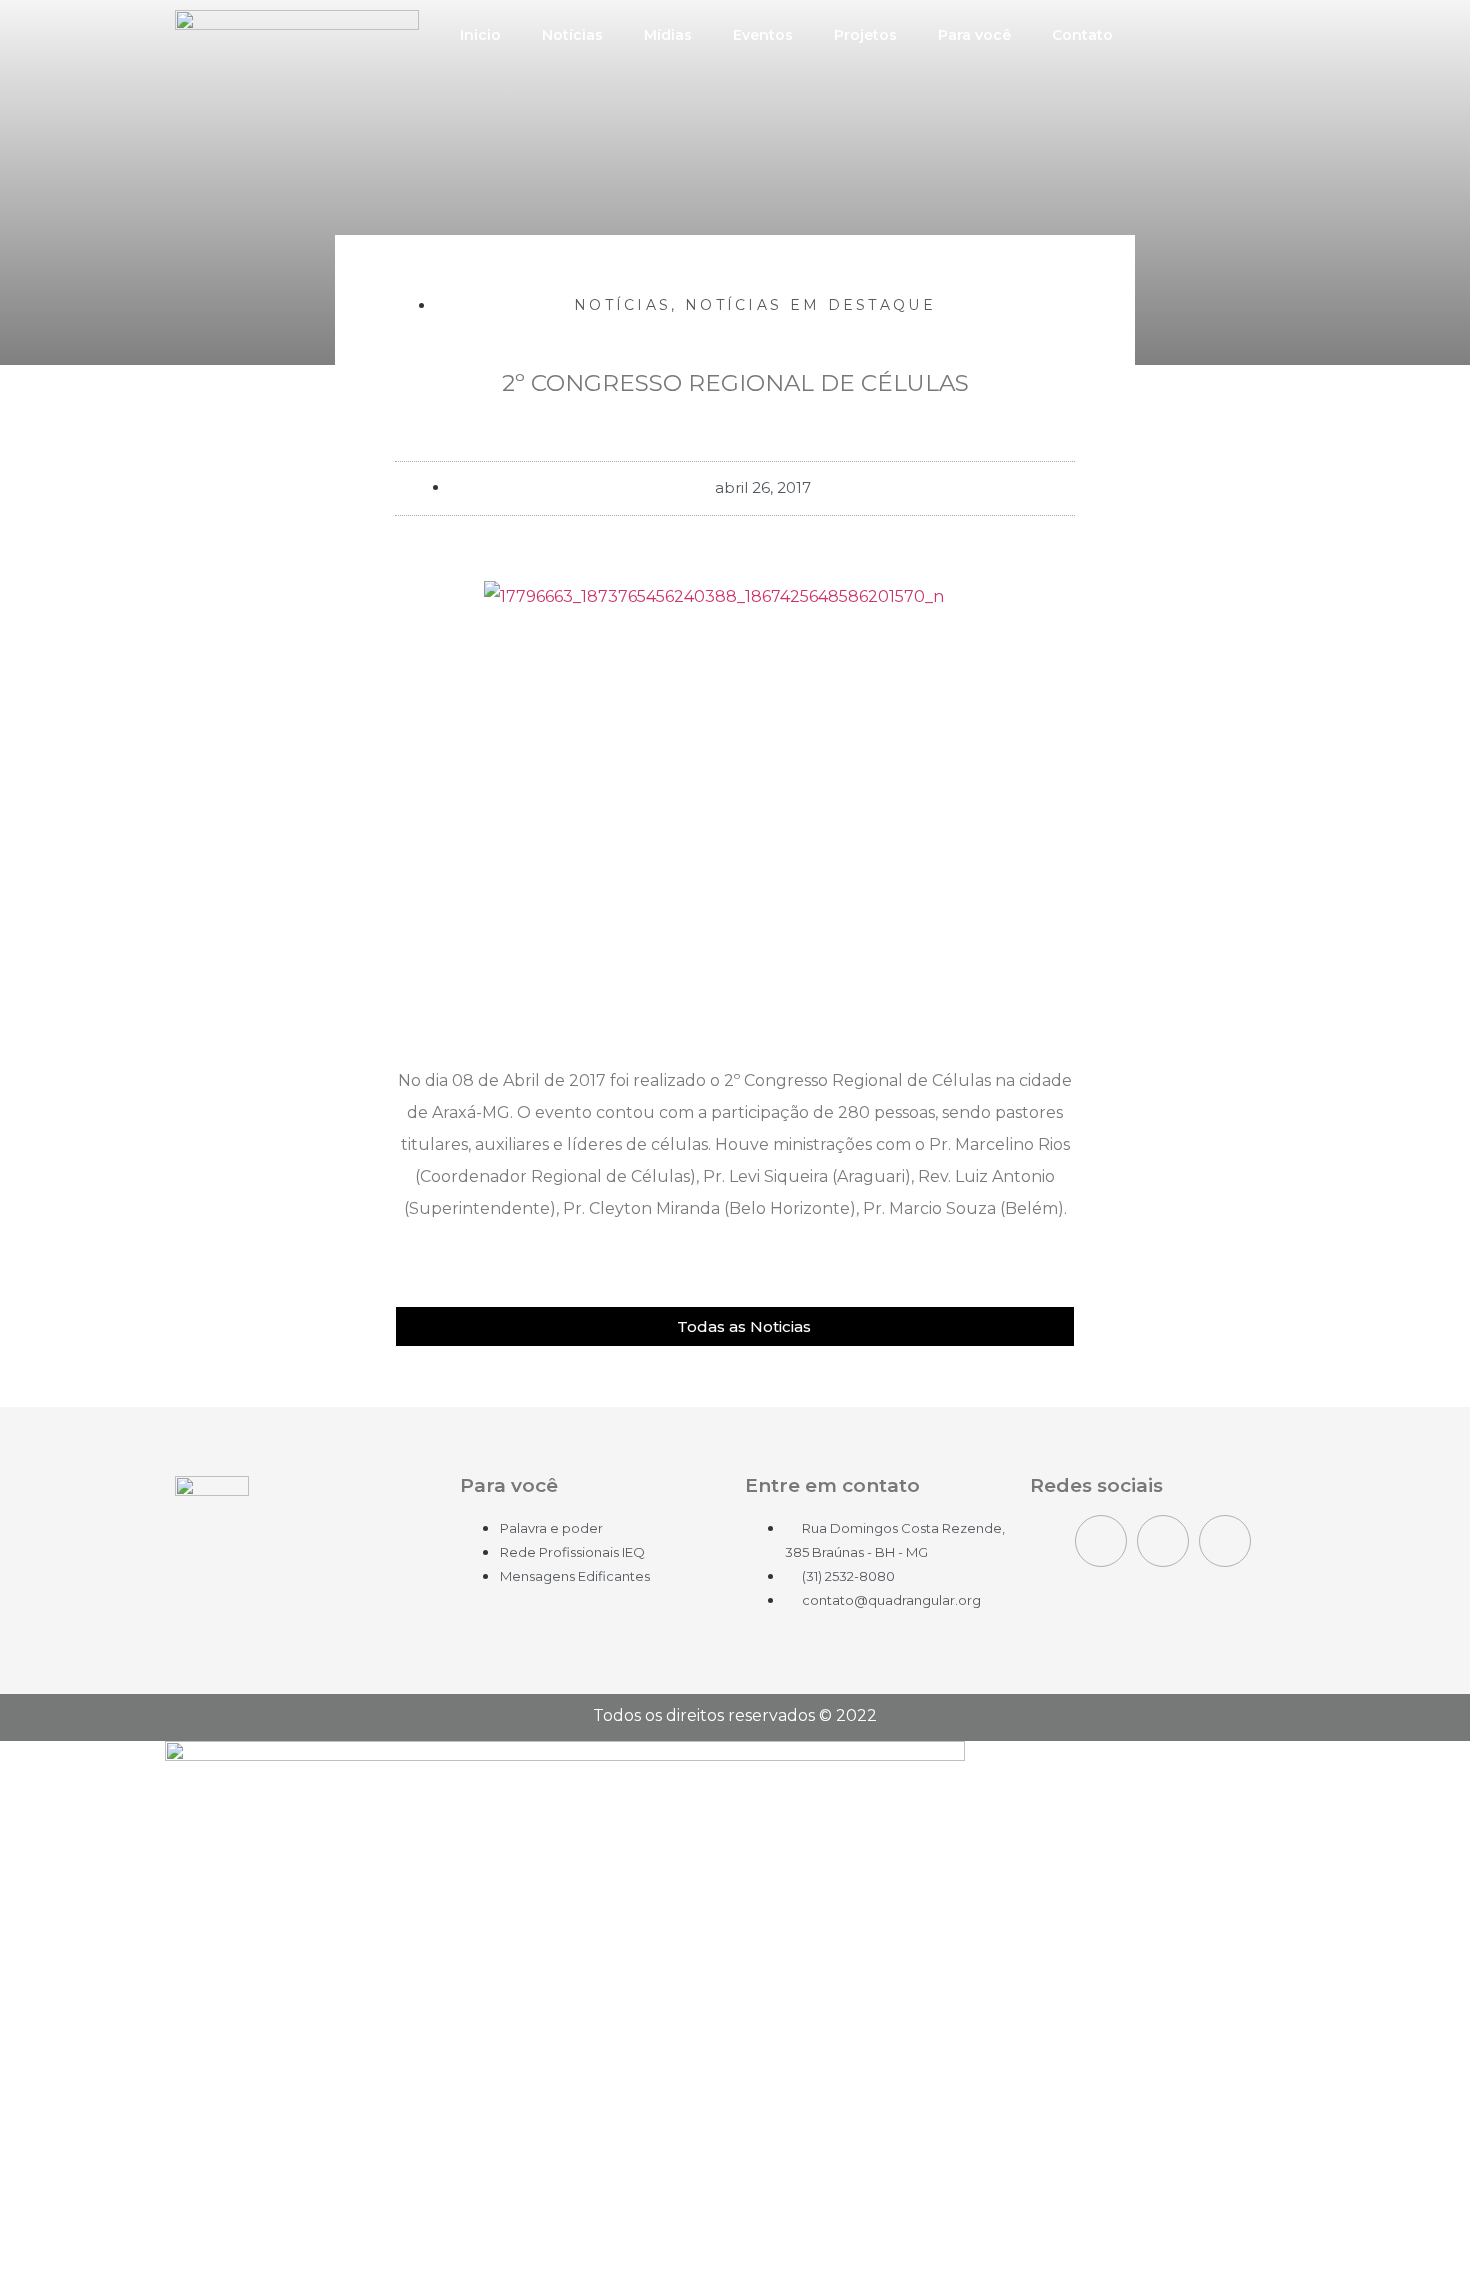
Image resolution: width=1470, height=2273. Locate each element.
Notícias (572, 35)
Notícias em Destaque (810, 305)
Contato (1082, 35)
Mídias (668, 35)
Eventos (763, 35)
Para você (974, 35)
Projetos (865, 35)
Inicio (480, 35)
